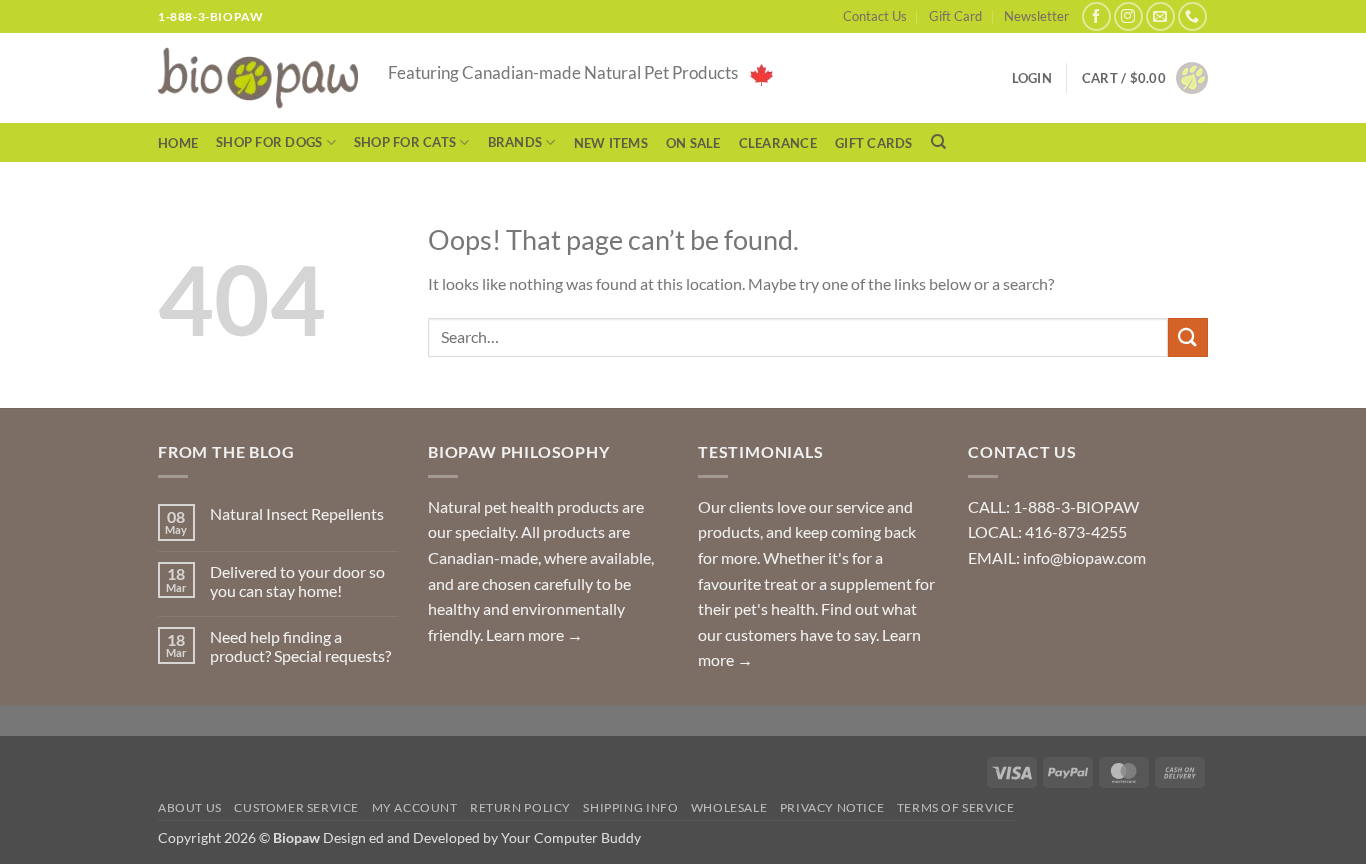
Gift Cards (874, 143)
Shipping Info (630, 807)
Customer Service (296, 807)
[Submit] (1188, 337)
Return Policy (520, 807)
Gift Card (955, 16)
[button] (1145, 78)
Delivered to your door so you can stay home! (297, 581)
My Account (415, 807)
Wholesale (729, 807)
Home (178, 143)
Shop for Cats (405, 142)
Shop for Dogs (269, 142)
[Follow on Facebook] (1096, 16)
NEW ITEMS (611, 143)
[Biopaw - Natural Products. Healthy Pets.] (258, 78)
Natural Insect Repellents (297, 513)
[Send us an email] (1160, 16)
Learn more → (534, 634)
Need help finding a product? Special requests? (300, 646)
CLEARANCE (778, 143)
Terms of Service (956, 807)
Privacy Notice (832, 807)
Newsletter (1036, 16)
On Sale (693, 143)
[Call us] (1192, 16)
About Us (190, 807)
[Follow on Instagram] (1128, 16)
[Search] (938, 142)
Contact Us (875, 16)
